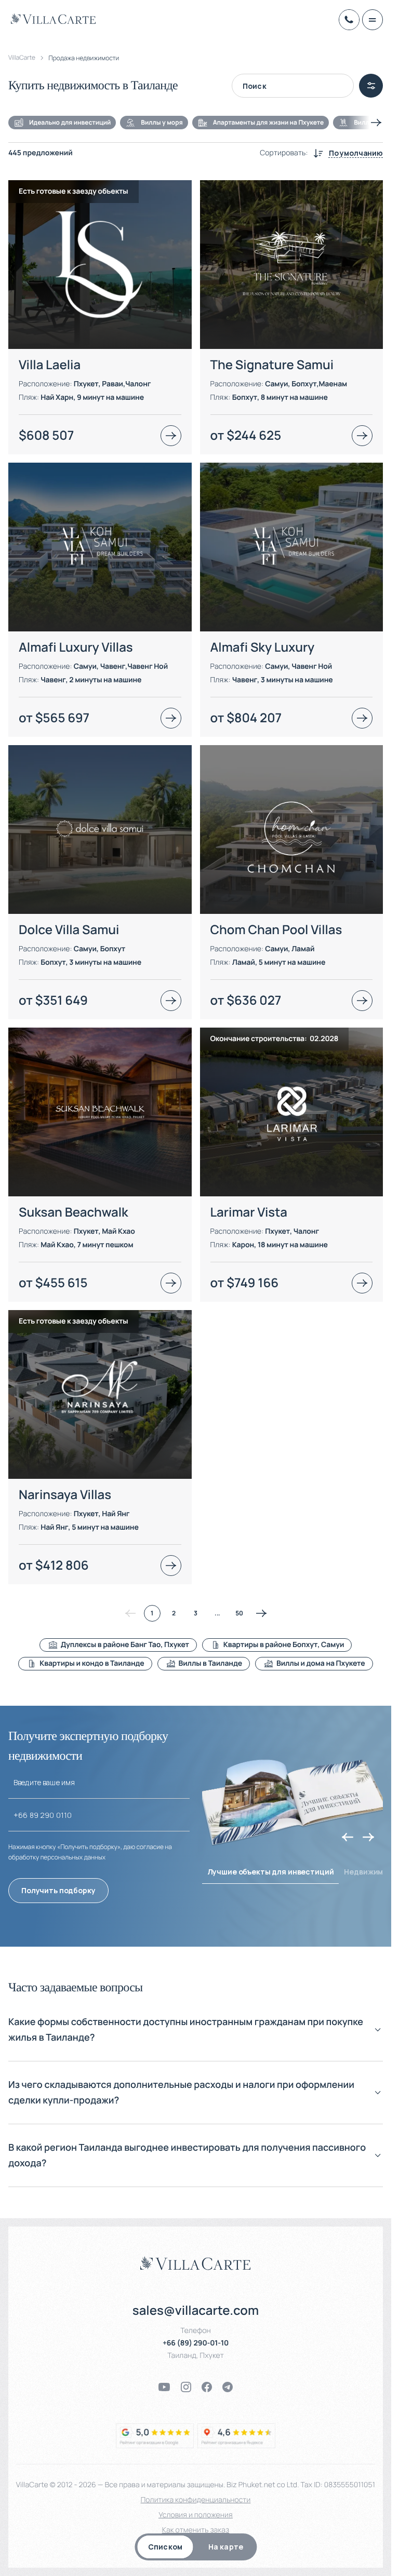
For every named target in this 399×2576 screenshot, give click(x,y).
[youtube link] (164, 2387)
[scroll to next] (376, 123)
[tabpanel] (196, 921)
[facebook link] (207, 2387)
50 (239, 1613)
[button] (196, 2038)
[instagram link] (186, 2387)
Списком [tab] (165, 2547)
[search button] (371, 86)
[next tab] (368, 1837)
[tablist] (196, 2547)
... (218, 1613)
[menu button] (373, 20)
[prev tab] (348, 1837)
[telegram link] (228, 2387)
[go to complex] (171, 436)
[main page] (53, 19)
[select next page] (261, 1613)
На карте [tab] (226, 2547)
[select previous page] (130, 1613)
